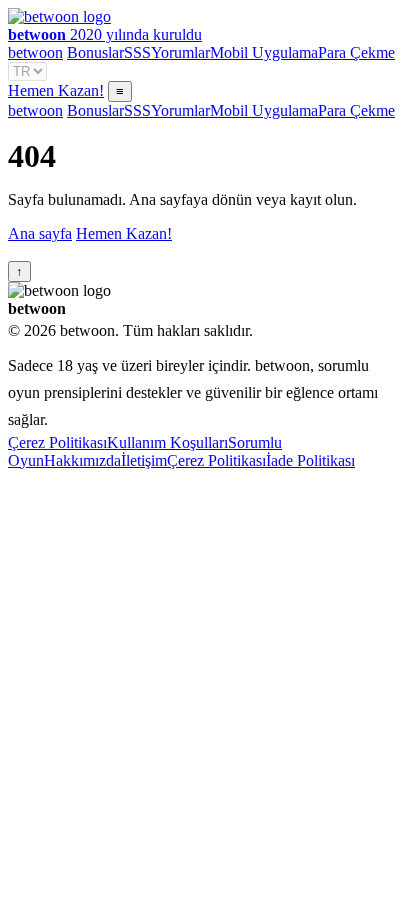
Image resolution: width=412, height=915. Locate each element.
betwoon (35, 52)
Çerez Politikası (57, 442)
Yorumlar (180, 52)
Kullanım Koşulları (167, 442)
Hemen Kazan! (56, 90)
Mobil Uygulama (264, 52)
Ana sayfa (40, 233)
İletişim (144, 460)
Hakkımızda (82, 460)
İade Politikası (310, 460)
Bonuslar (95, 52)
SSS (137, 52)
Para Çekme (356, 52)
